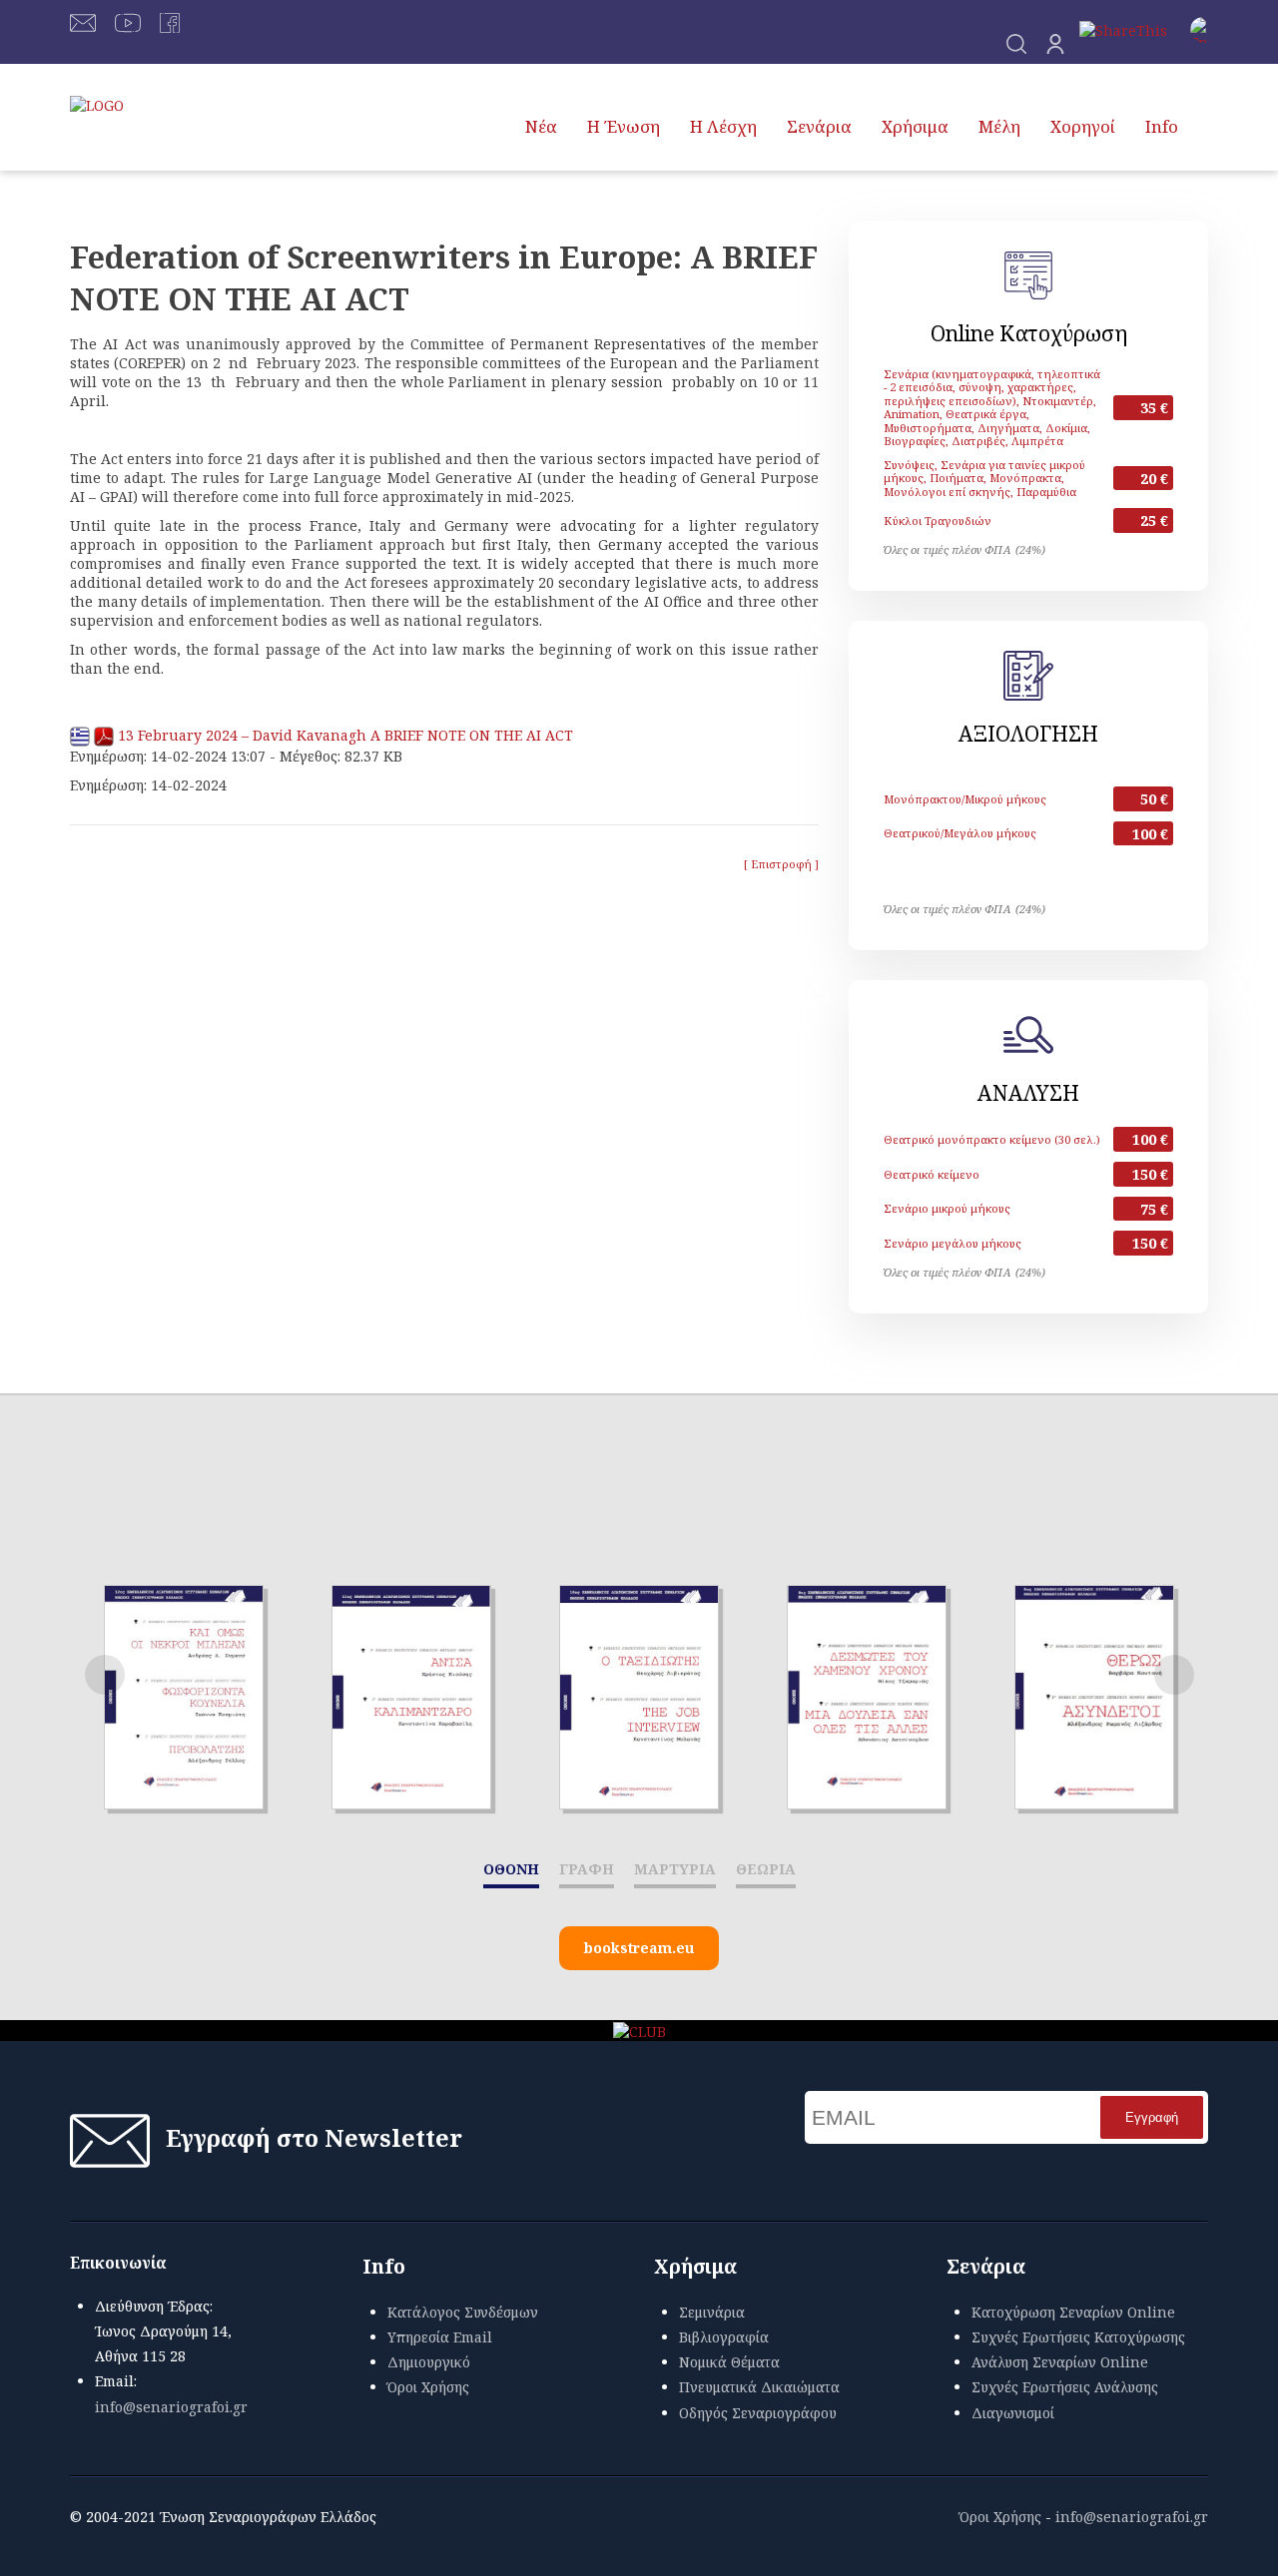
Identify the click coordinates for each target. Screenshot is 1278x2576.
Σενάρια (819, 126)
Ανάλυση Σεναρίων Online (1060, 2362)
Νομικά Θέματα (729, 2362)
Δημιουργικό (429, 2362)
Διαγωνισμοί (1013, 2413)
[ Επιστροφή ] (781, 864)
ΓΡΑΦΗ (587, 1869)
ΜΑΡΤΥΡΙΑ (675, 1869)
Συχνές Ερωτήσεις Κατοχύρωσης (1078, 2337)
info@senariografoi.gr (171, 2407)
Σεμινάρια (712, 2312)
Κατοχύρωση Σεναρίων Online (1073, 2312)
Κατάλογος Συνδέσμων (463, 2312)
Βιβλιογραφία (724, 2337)
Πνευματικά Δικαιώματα (759, 2387)
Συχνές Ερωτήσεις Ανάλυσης (1065, 2387)
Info (1162, 126)
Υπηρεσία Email (440, 2337)
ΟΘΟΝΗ (511, 1869)
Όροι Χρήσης (428, 2387)
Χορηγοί (1083, 126)
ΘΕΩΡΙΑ (766, 1869)
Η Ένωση (624, 126)
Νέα (541, 126)
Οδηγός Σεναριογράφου (758, 2413)
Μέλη (999, 126)
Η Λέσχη (723, 126)
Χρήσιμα (915, 126)
